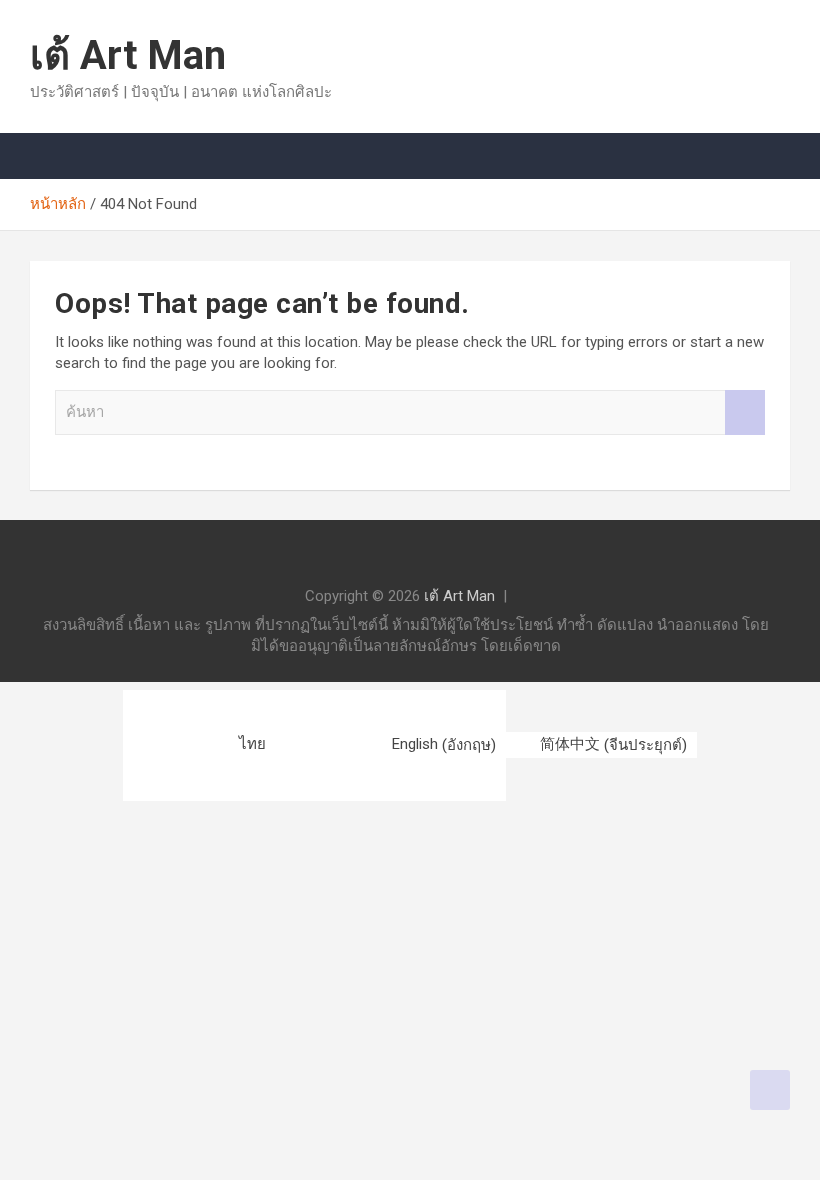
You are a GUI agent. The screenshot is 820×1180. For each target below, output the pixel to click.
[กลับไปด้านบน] (770, 1090)
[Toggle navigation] (55, 156)
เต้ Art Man (128, 55)
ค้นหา (745, 412)
